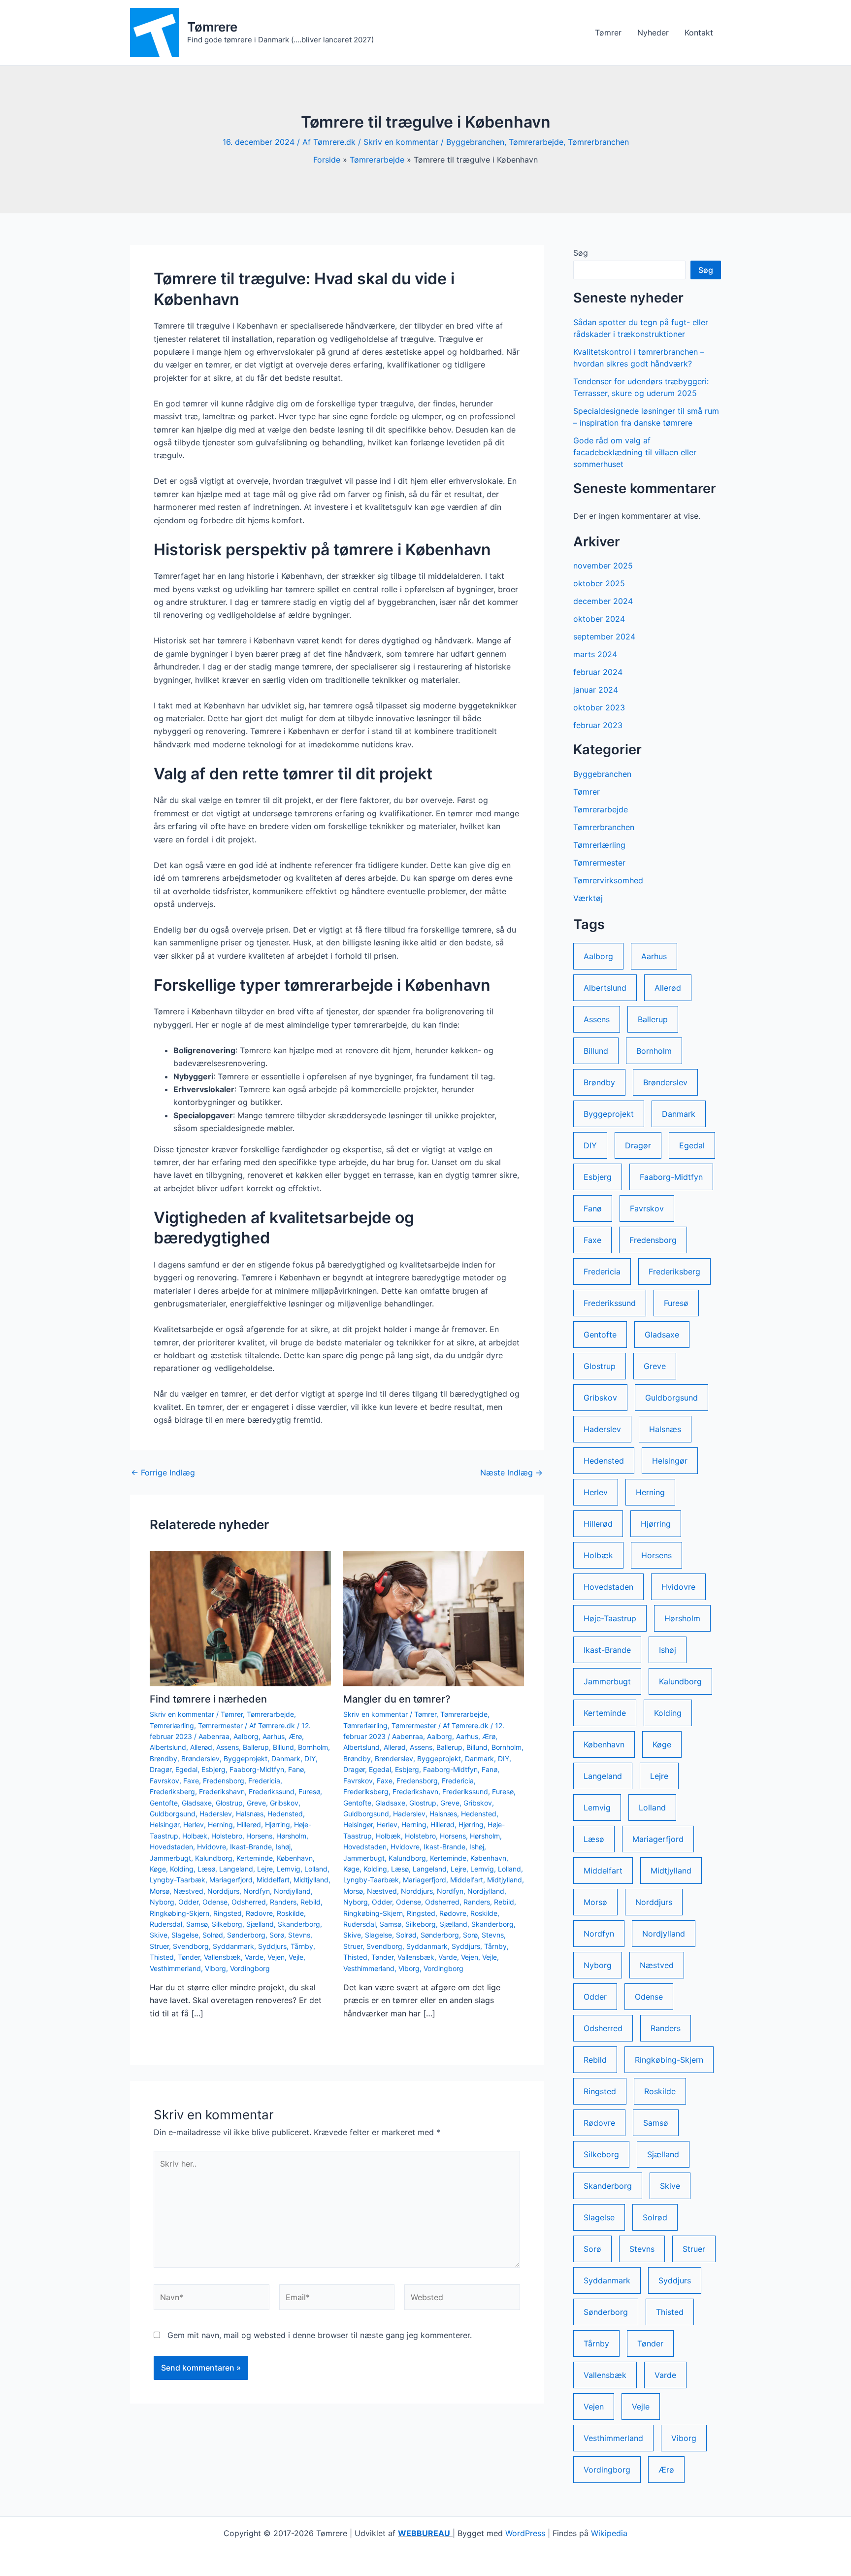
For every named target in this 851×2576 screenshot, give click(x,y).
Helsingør (164, 1824)
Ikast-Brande (251, 1847)
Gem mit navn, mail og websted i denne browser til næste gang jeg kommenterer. (320, 2335)
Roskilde (290, 1913)
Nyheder (653, 33)
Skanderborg (299, 1924)
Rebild (311, 1902)
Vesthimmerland (175, 1968)
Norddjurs (223, 1891)
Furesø (309, 1791)
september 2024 (604, 636)
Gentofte (164, 1803)
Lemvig (289, 1869)
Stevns (299, 1935)
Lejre (265, 1869)
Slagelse (185, 1935)
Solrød (213, 1935)
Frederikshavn (222, 1791)
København (295, 1858)
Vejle (296, 1957)
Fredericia (264, 1781)
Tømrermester (220, 1725)
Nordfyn (257, 1891)
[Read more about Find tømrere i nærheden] (240, 1618)
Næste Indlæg (511, 1472)
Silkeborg (227, 1924)
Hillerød (249, 1824)
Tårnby (302, 1946)
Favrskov (164, 1781)
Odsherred (249, 1902)
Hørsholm (291, 1836)
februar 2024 (598, 672)
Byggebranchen (475, 142)
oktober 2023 (599, 707)
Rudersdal (166, 1924)
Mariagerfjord (231, 1880)
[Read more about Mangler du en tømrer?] (434, 1618)
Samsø (197, 1924)
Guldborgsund (173, 1814)
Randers (283, 1902)
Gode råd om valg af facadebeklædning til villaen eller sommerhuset (635, 452)
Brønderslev (200, 1758)
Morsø (160, 1891)
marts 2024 (595, 654)
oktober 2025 (599, 583)
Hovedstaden (171, 1847)
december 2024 (603, 601)
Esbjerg (213, 1769)
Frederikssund (272, 1791)
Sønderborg (246, 1935)
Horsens (259, 1836)
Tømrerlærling (172, 1725)
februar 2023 (598, 725)
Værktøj (588, 898)
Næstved (188, 1891)
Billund (283, 1747)
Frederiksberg (172, 1791)
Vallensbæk (222, 1957)
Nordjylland (292, 1891)
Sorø (277, 1935)
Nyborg (162, 1902)
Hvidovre (212, 1847)
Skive (159, 1935)
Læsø (206, 1869)
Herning (220, 1824)
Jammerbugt (170, 1858)
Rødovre (259, 1913)
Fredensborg (224, 1781)
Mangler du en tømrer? (397, 1699)
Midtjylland (311, 1880)
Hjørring (278, 1824)
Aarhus (274, 1736)
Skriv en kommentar (401, 142)
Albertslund (168, 1747)
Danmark (286, 1758)
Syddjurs (272, 1946)
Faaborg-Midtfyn (257, 1769)
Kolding (182, 1869)
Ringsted (228, 1913)
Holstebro (227, 1836)
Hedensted (285, 1814)
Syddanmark (233, 1946)
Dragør (161, 1769)
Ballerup (256, 1747)
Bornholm (313, 1747)
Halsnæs (250, 1814)
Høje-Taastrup (610, 1618)
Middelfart (273, 1880)
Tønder (189, 1957)
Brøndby (164, 1758)
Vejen (276, 1957)
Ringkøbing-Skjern (180, 1913)
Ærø (295, 1736)
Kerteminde (255, 1858)
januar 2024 (596, 690)
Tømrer (608, 33)
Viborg (215, 1968)
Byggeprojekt (245, 1758)
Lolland (316, 1869)
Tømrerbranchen (598, 142)
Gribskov (284, 1803)
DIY (310, 1758)
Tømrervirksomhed (608, 880)
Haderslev (216, 1814)
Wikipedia (609, 2533)
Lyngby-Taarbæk (178, 1880)
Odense (215, 1902)
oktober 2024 (599, 619)
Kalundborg (214, 1858)
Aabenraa (214, 1736)
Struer (159, 1946)
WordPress (525, 2533)
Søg (581, 253)
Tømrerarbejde (536, 142)
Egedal (186, 1769)
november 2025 (603, 566)
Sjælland (260, 1924)
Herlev (194, 1824)
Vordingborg (250, 1968)
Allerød (201, 1747)
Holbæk (195, 1836)
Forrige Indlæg (163, 1472)
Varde (254, 1957)
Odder (188, 1902)
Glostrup (229, 1803)
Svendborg (191, 1946)
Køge (158, 1869)
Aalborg (246, 1736)
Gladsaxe (197, 1803)
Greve (256, 1803)
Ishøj (283, 1847)
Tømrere (212, 27)
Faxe (191, 1781)
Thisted (162, 1957)
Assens (228, 1747)
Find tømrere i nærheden (208, 1699)
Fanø (296, 1769)
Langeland (236, 1869)
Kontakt (699, 33)
